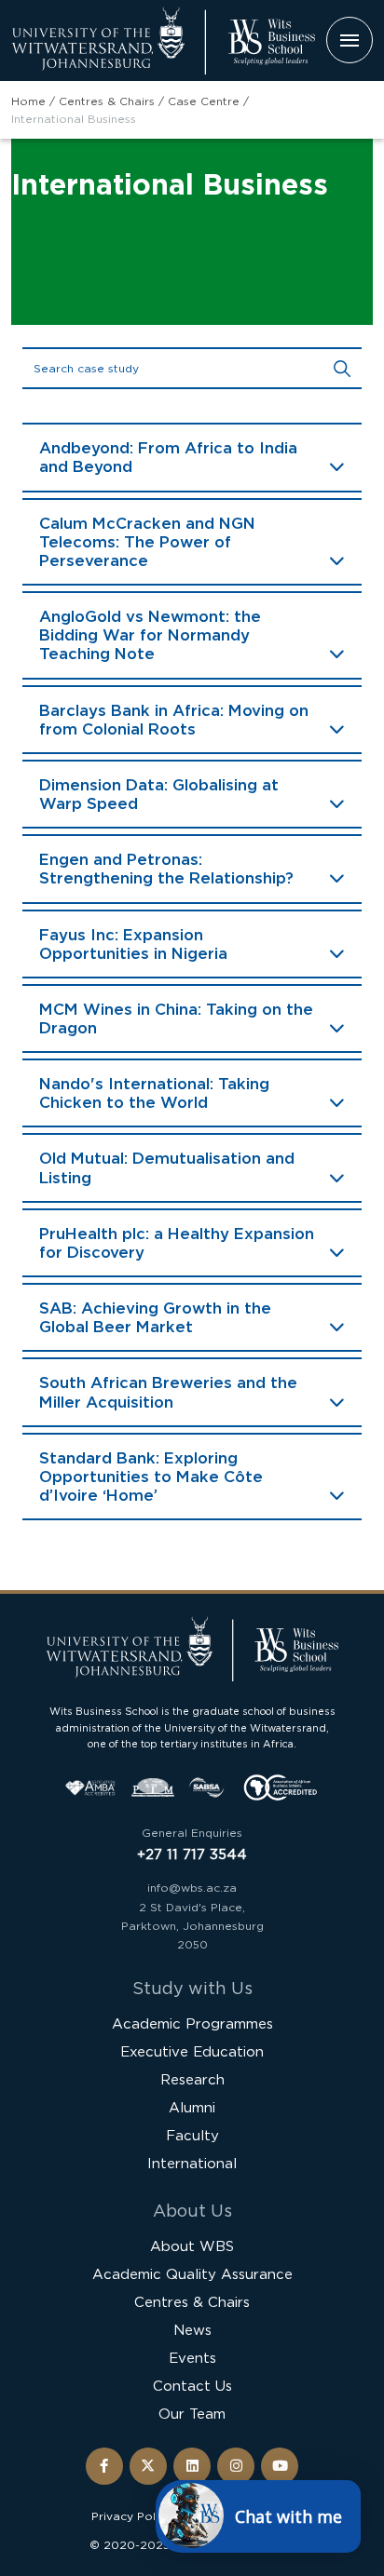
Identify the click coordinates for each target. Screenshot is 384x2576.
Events (192, 2358)
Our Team (192, 2414)
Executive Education (192, 2051)
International (192, 2163)
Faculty (192, 2135)
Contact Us (192, 2386)
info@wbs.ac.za (192, 1888)
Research (192, 2079)
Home (28, 101)
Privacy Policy (131, 2516)
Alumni (192, 2107)
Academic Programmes (192, 2023)
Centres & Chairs (107, 101)
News (192, 2330)
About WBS (192, 2246)
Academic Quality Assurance (192, 2274)
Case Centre (204, 101)
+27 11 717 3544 (192, 1854)
